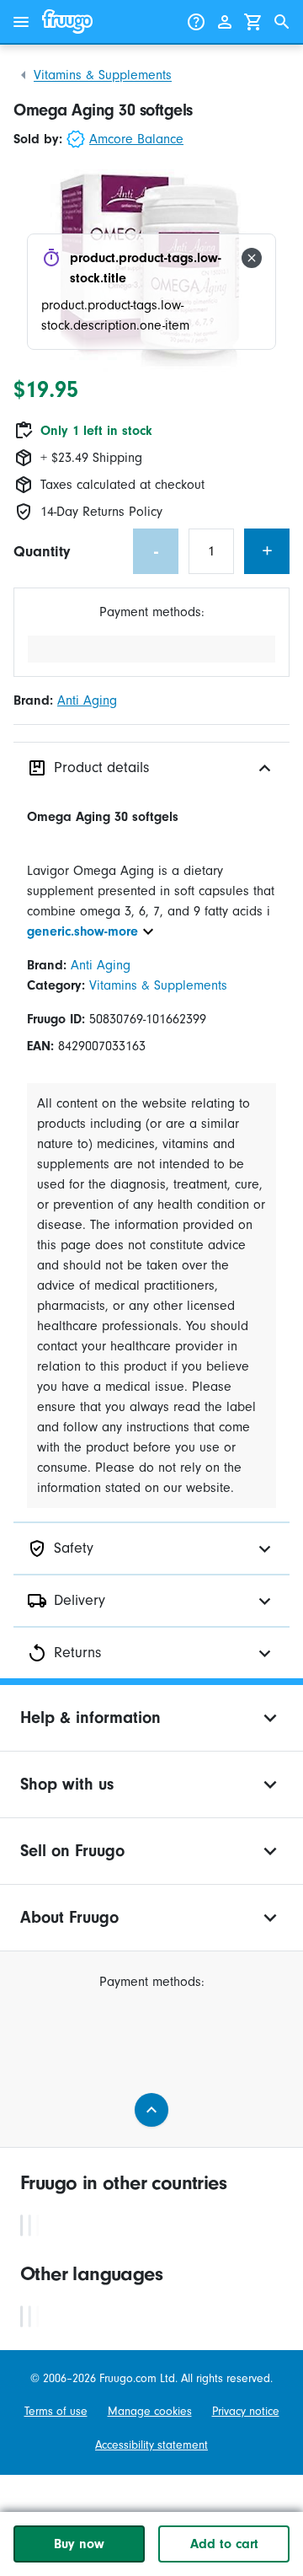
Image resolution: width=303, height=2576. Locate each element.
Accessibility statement (151, 2445)
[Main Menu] (21, 22)
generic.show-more (82, 931)
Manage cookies (150, 2411)
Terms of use (56, 2411)
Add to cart (224, 2544)
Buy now (79, 2544)
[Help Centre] (196, 22)
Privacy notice (246, 2411)
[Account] (225, 22)
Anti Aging (87, 700)
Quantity (42, 552)
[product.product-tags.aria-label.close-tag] (252, 258)
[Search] (282, 22)
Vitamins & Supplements (103, 75)
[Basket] (253, 22)
